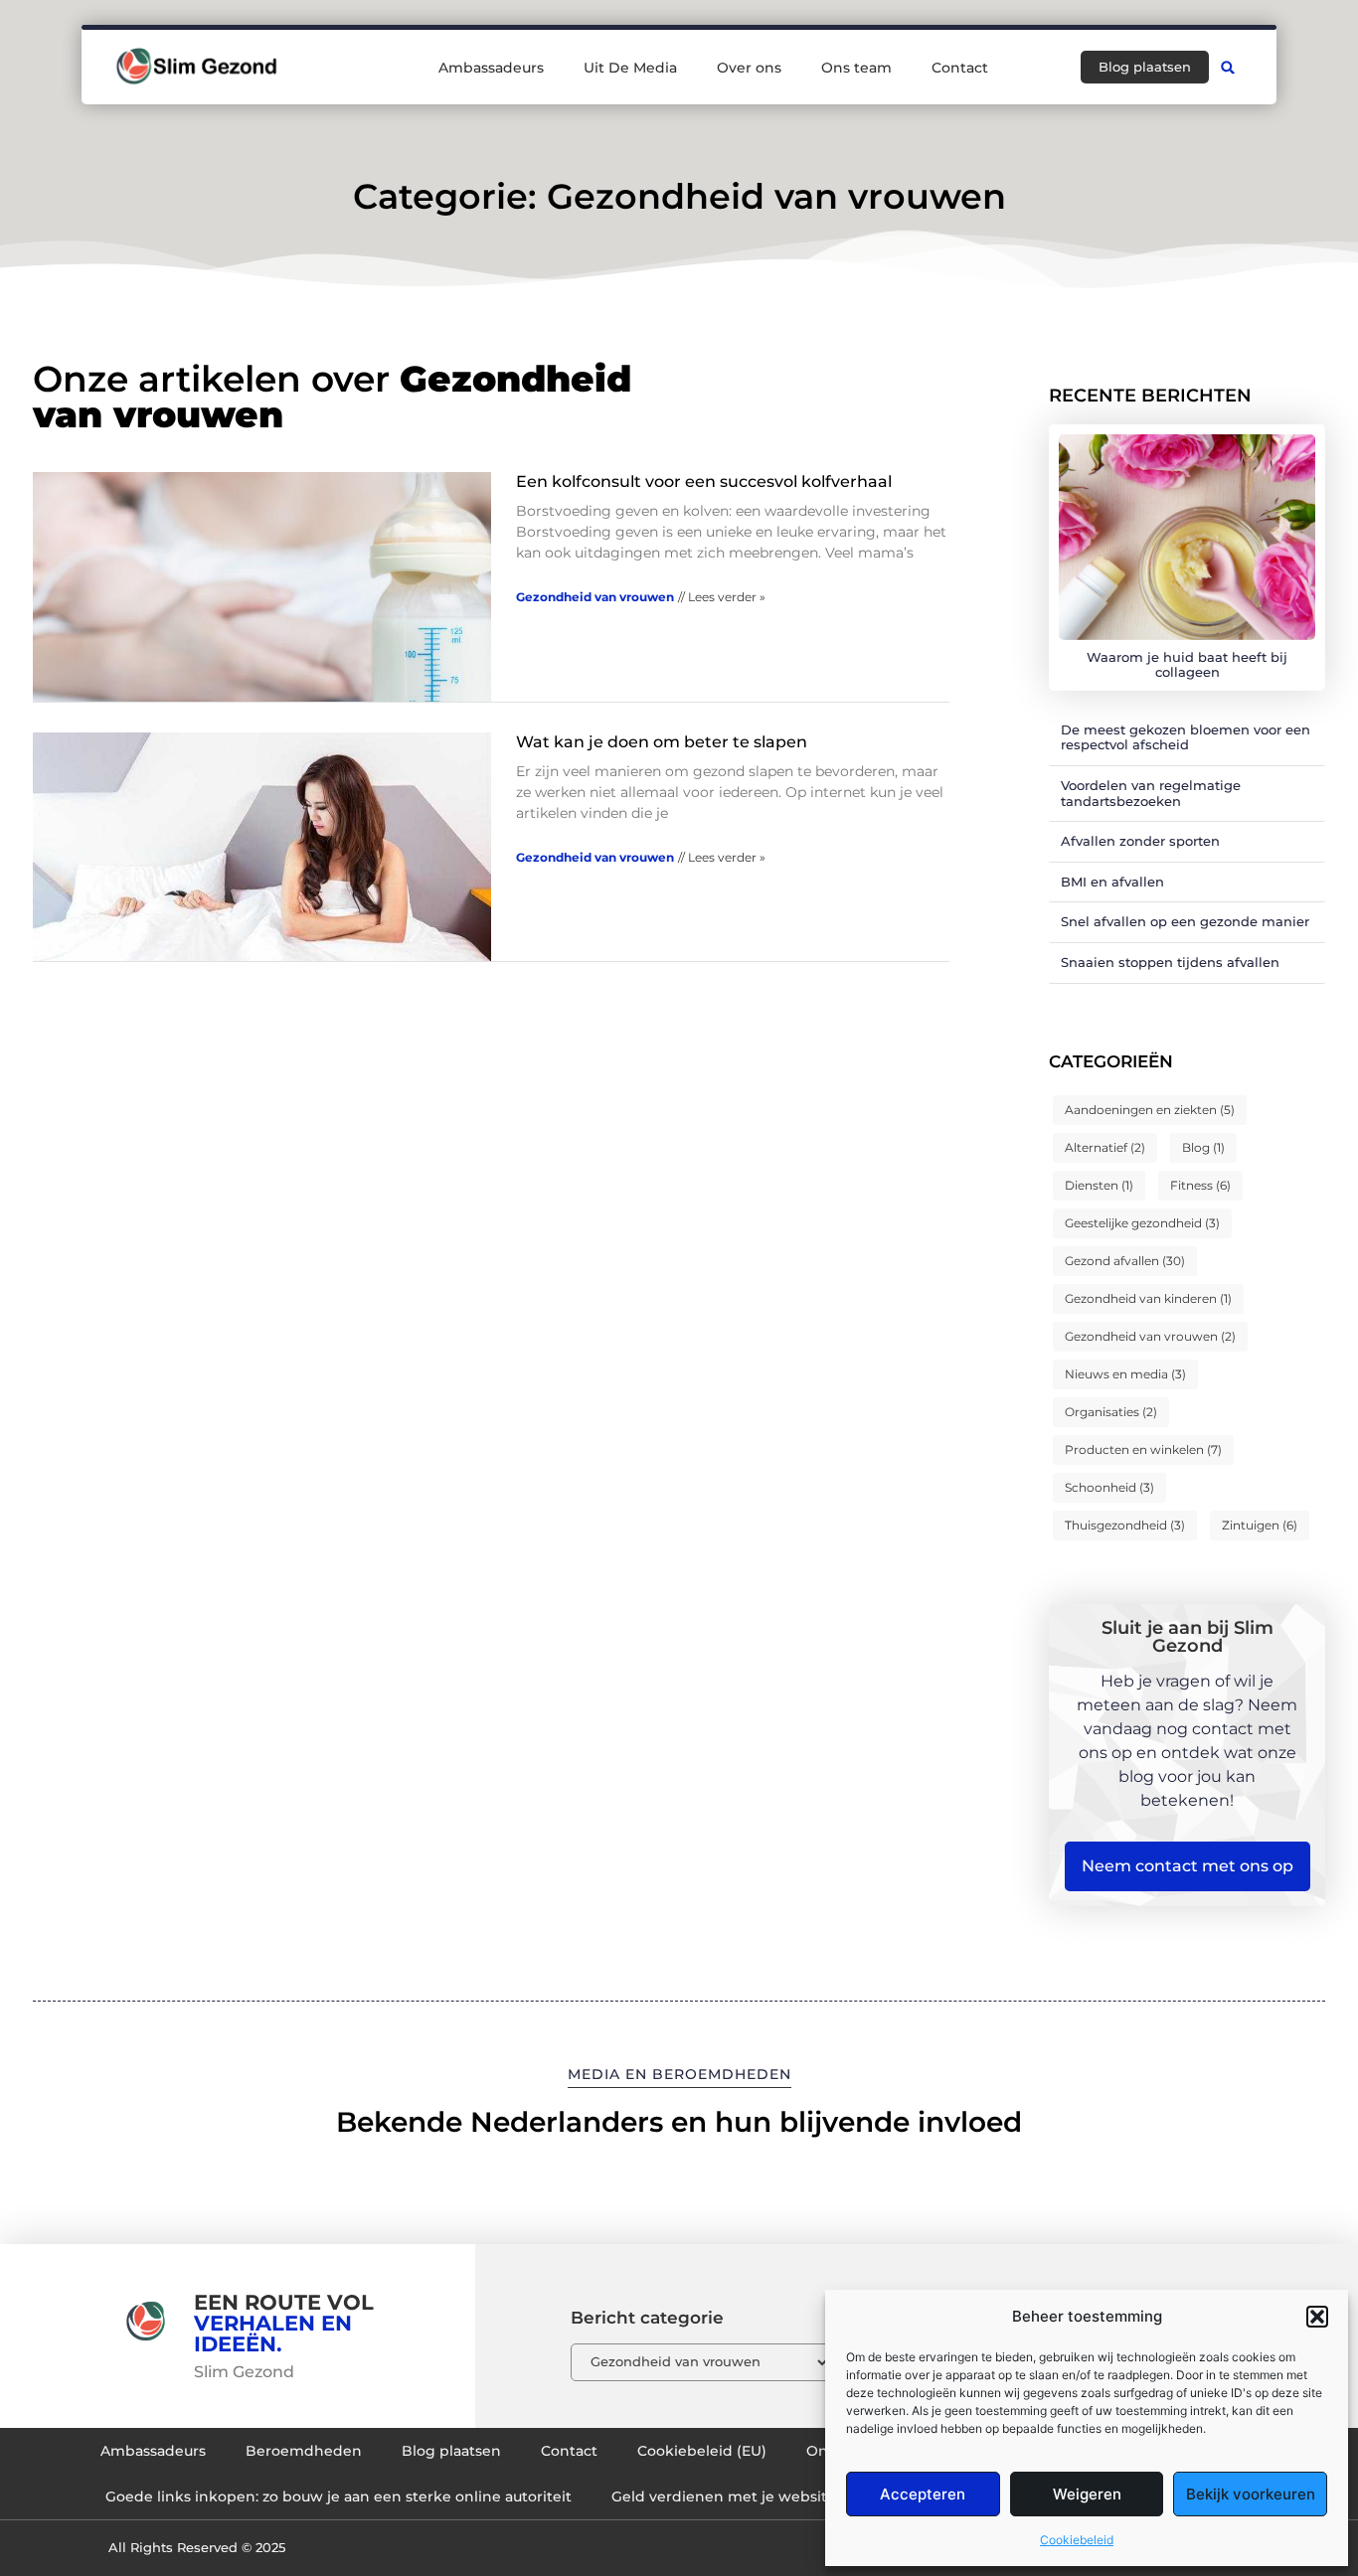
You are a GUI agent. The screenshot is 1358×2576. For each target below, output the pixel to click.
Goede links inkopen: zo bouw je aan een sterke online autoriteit (339, 2496)
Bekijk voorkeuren (1251, 2494)
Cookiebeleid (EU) (702, 2451)
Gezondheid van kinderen (1148, 1298)
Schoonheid (1109, 1487)
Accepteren (923, 2494)
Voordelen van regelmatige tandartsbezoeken (1151, 793)
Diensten (1099, 1185)
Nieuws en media (1125, 1374)
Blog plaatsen (451, 2451)
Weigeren (1087, 2494)
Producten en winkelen (1143, 1449)
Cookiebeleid (1077, 2540)
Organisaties (1111, 1412)
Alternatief (1105, 1147)
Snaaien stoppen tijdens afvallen (1170, 962)
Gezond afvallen (1125, 1261)
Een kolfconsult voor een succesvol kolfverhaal (704, 482)
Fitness (1200, 1185)
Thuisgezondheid (1125, 1525)
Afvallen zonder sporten (1140, 841)
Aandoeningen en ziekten (1150, 1110)
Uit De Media (630, 68)
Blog (1203, 1147)
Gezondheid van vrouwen (595, 597)
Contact (960, 68)
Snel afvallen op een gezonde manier (1185, 921)
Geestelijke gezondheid (1142, 1223)
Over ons (749, 68)
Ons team (856, 68)
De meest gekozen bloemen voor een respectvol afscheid (1186, 737)
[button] (1317, 2317)
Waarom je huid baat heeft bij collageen (1187, 665)
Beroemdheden (304, 2451)
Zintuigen (1260, 1525)
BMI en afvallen (1112, 882)
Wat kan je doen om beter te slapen (662, 742)
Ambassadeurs (491, 68)
